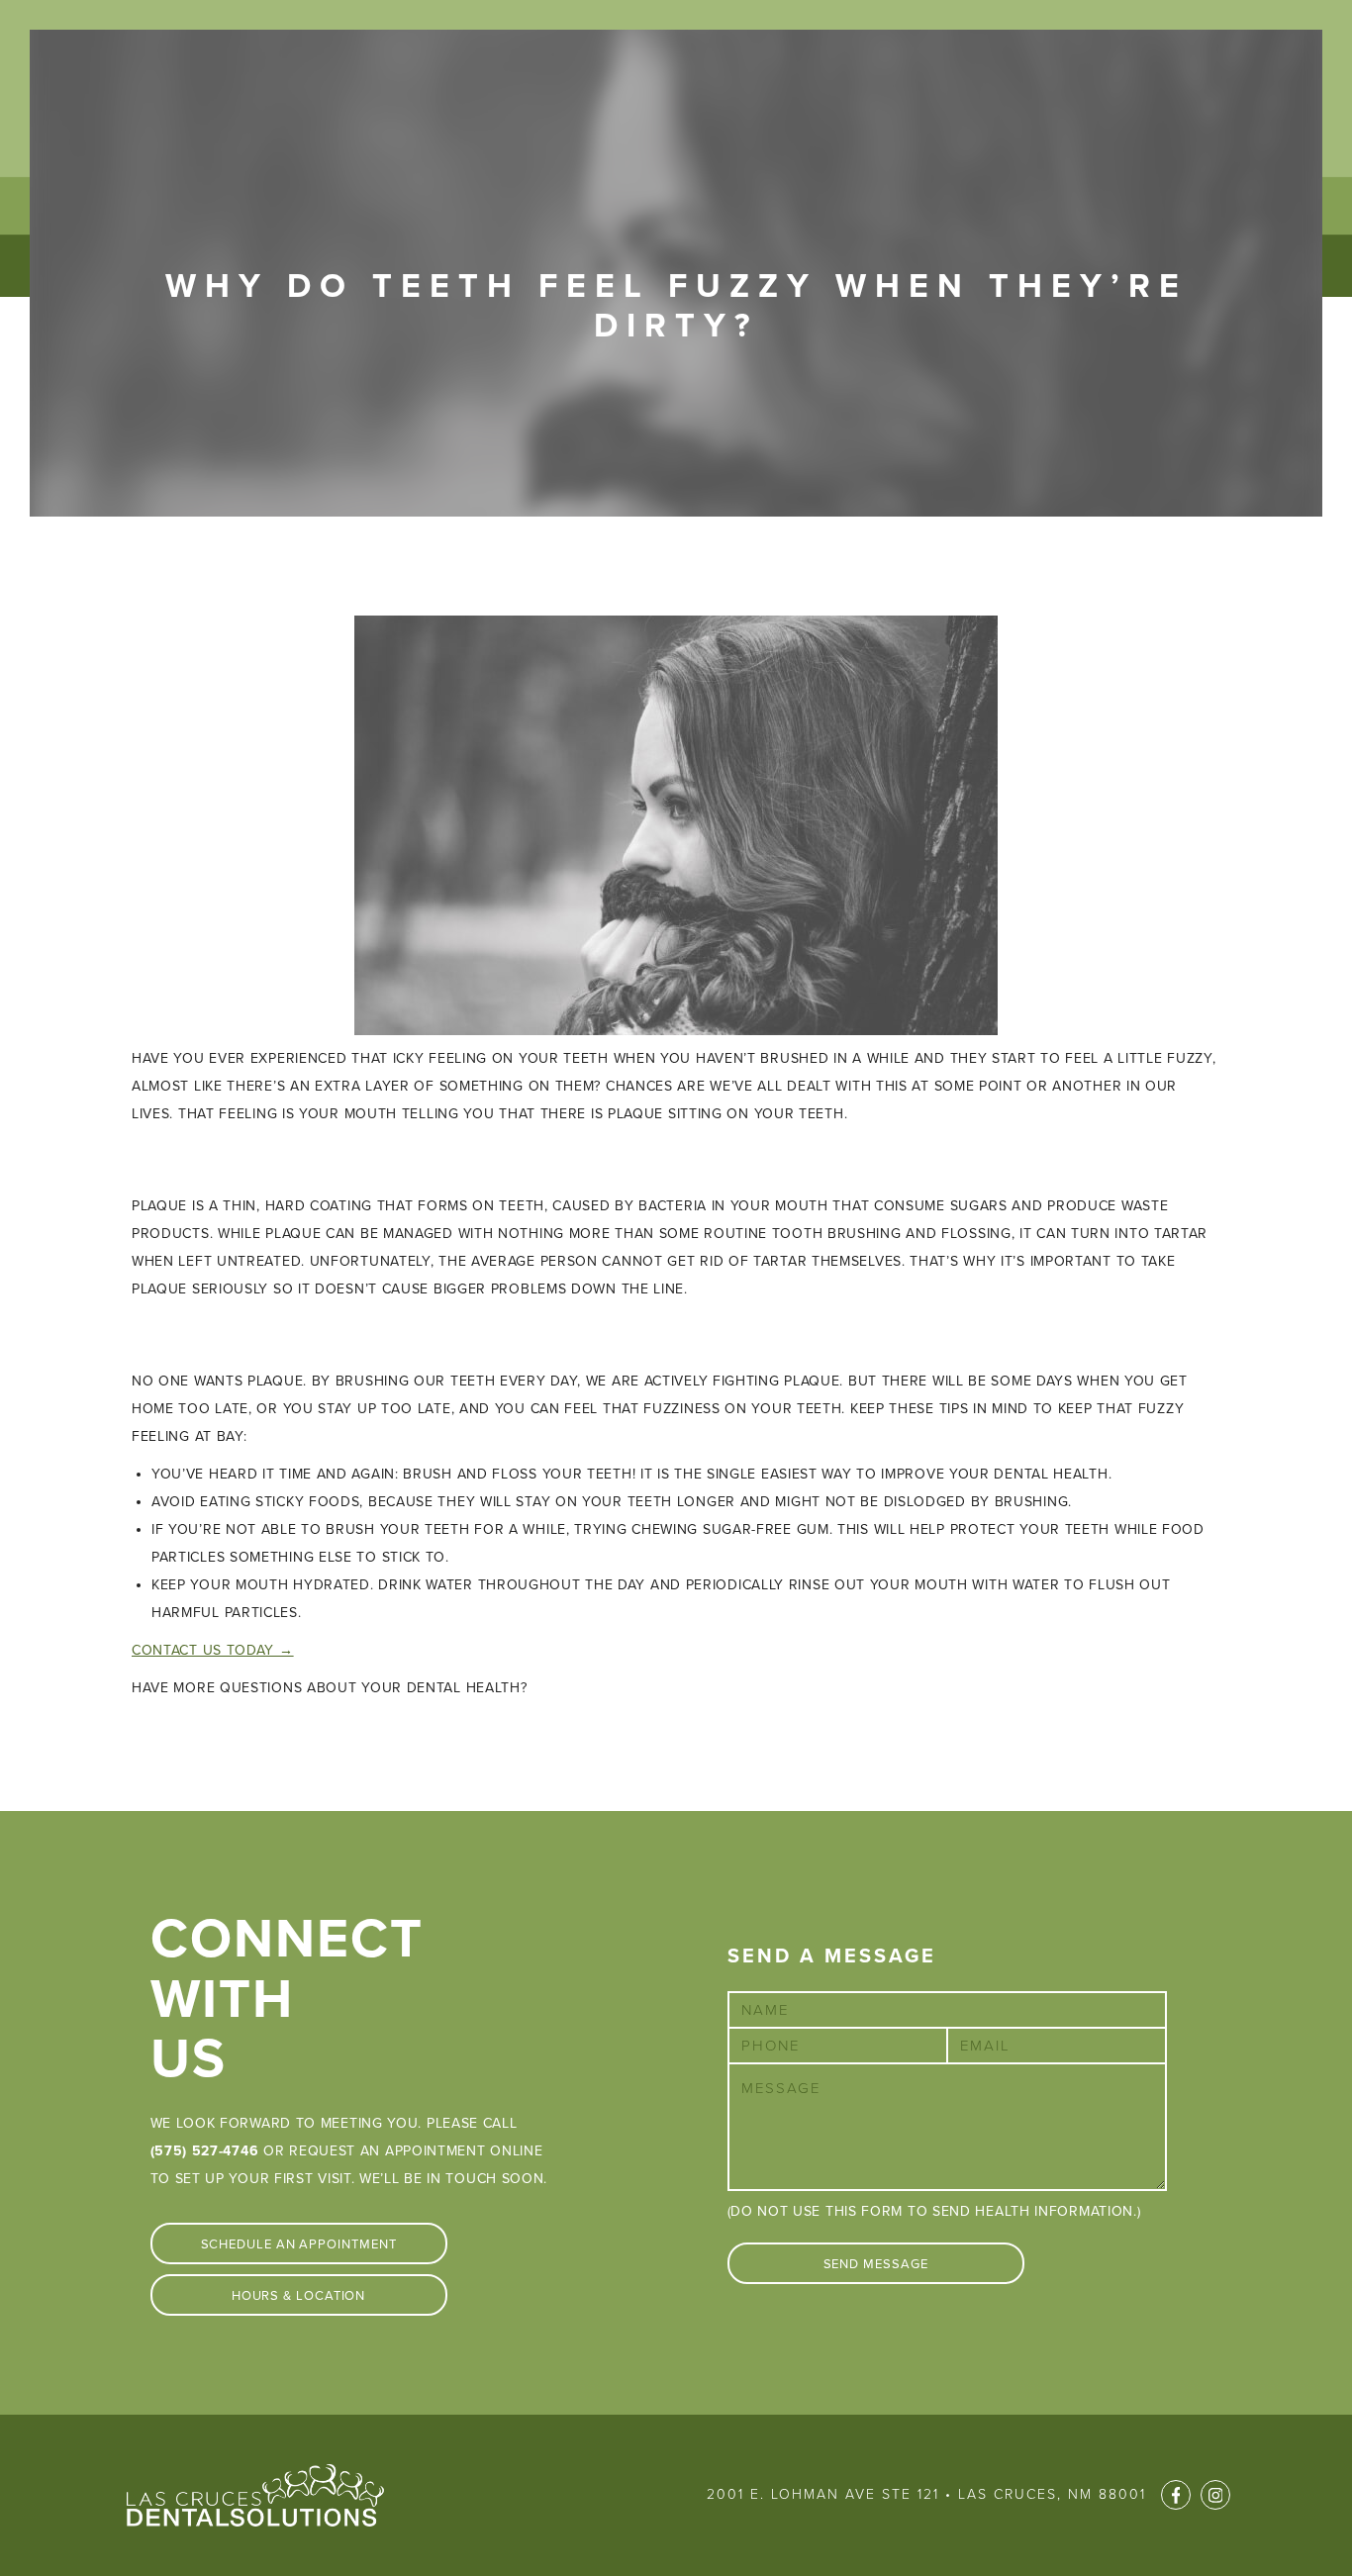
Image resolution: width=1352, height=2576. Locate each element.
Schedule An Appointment (299, 2244)
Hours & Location (299, 2296)
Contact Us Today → (213, 1650)
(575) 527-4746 (205, 2151)
